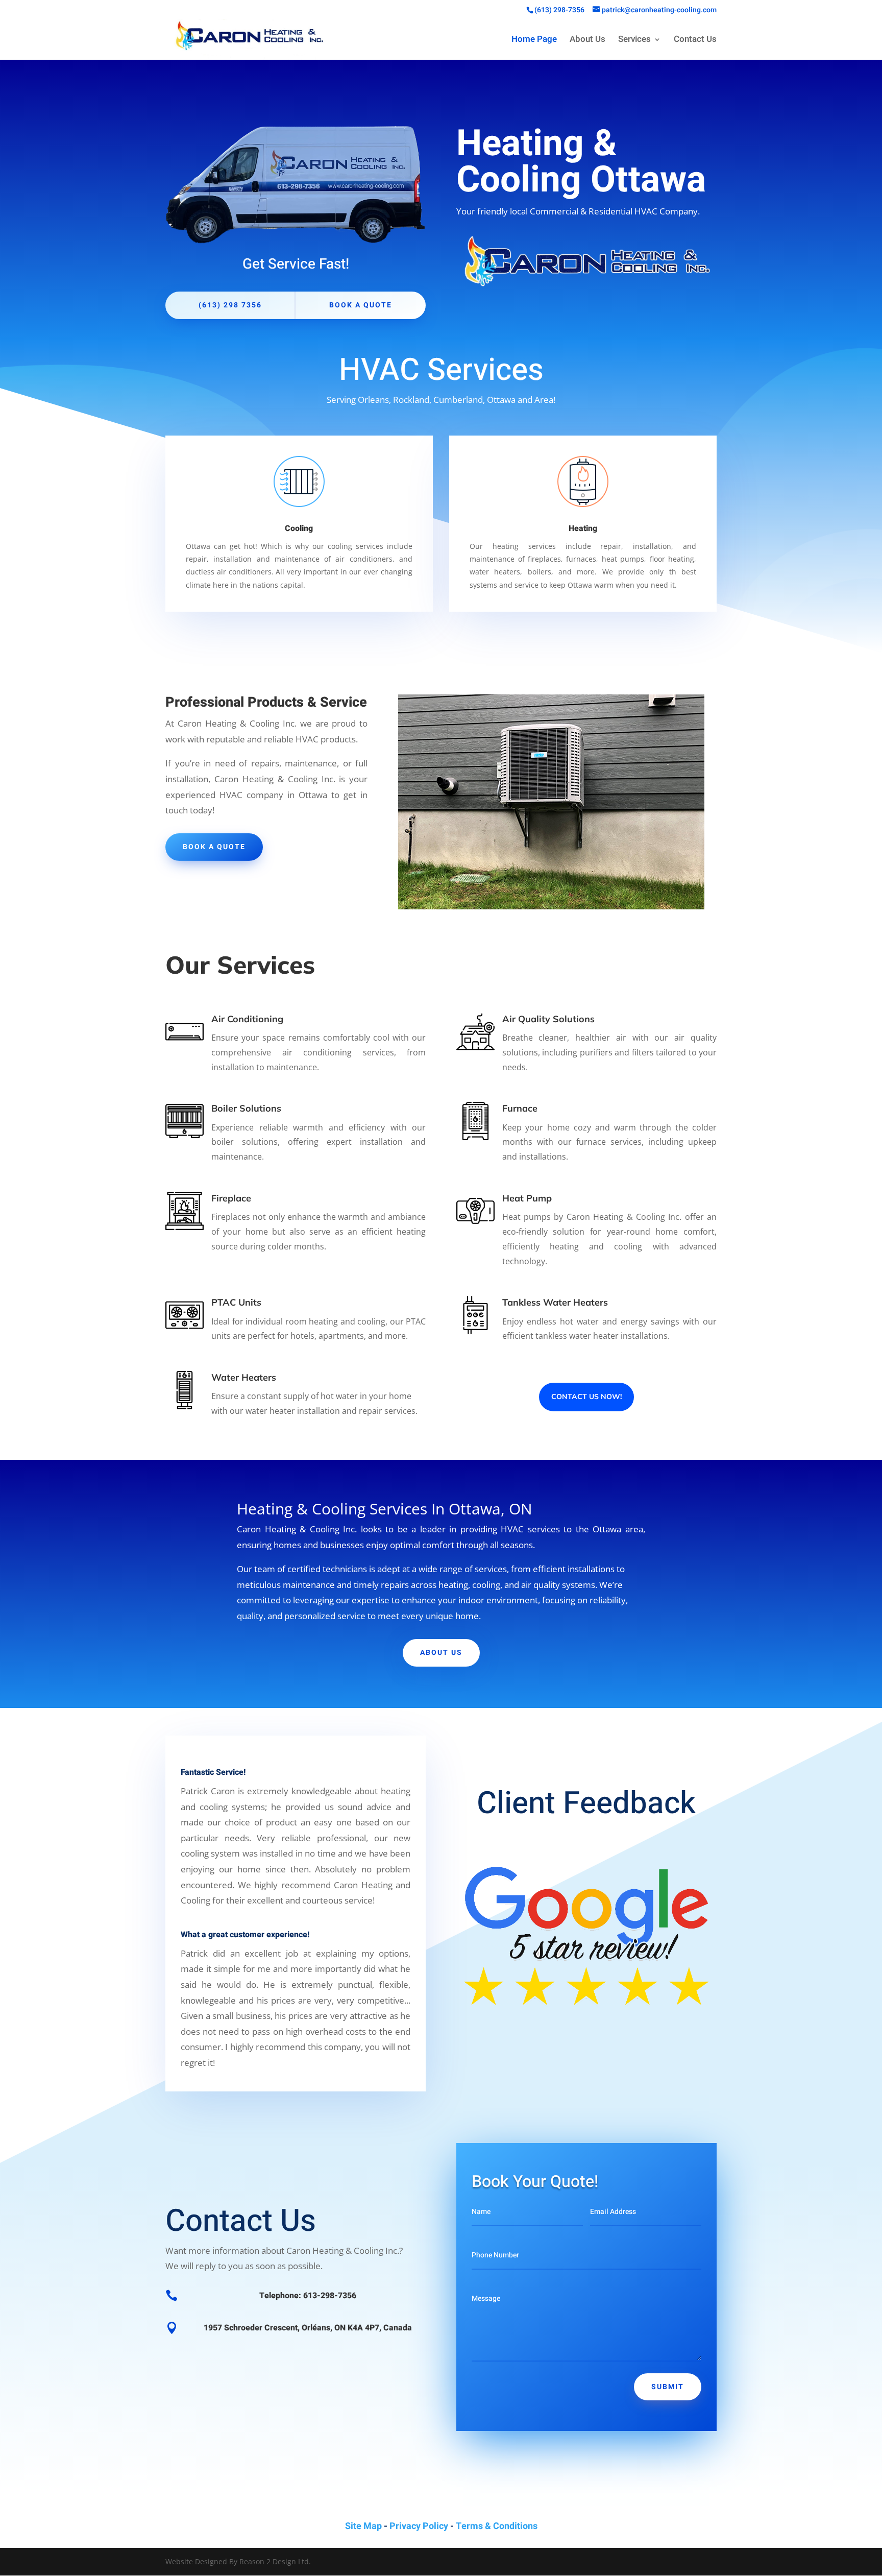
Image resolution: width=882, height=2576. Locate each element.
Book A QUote (214, 847)
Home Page (534, 41)
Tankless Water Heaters (555, 1302)
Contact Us (695, 41)
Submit (668, 2387)
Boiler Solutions (246, 1108)
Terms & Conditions (497, 2526)
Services (634, 41)
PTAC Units (236, 1302)
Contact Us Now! (586, 1397)
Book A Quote (361, 305)
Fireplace (231, 1198)
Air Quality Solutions (548, 1019)
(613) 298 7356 (230, 305)
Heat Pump (527, 1198)
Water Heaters (244, 1377)
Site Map (363, 2526)
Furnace (520, 1108)
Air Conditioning (247, 1019)
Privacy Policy (419, 2526)
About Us (587, 41)
